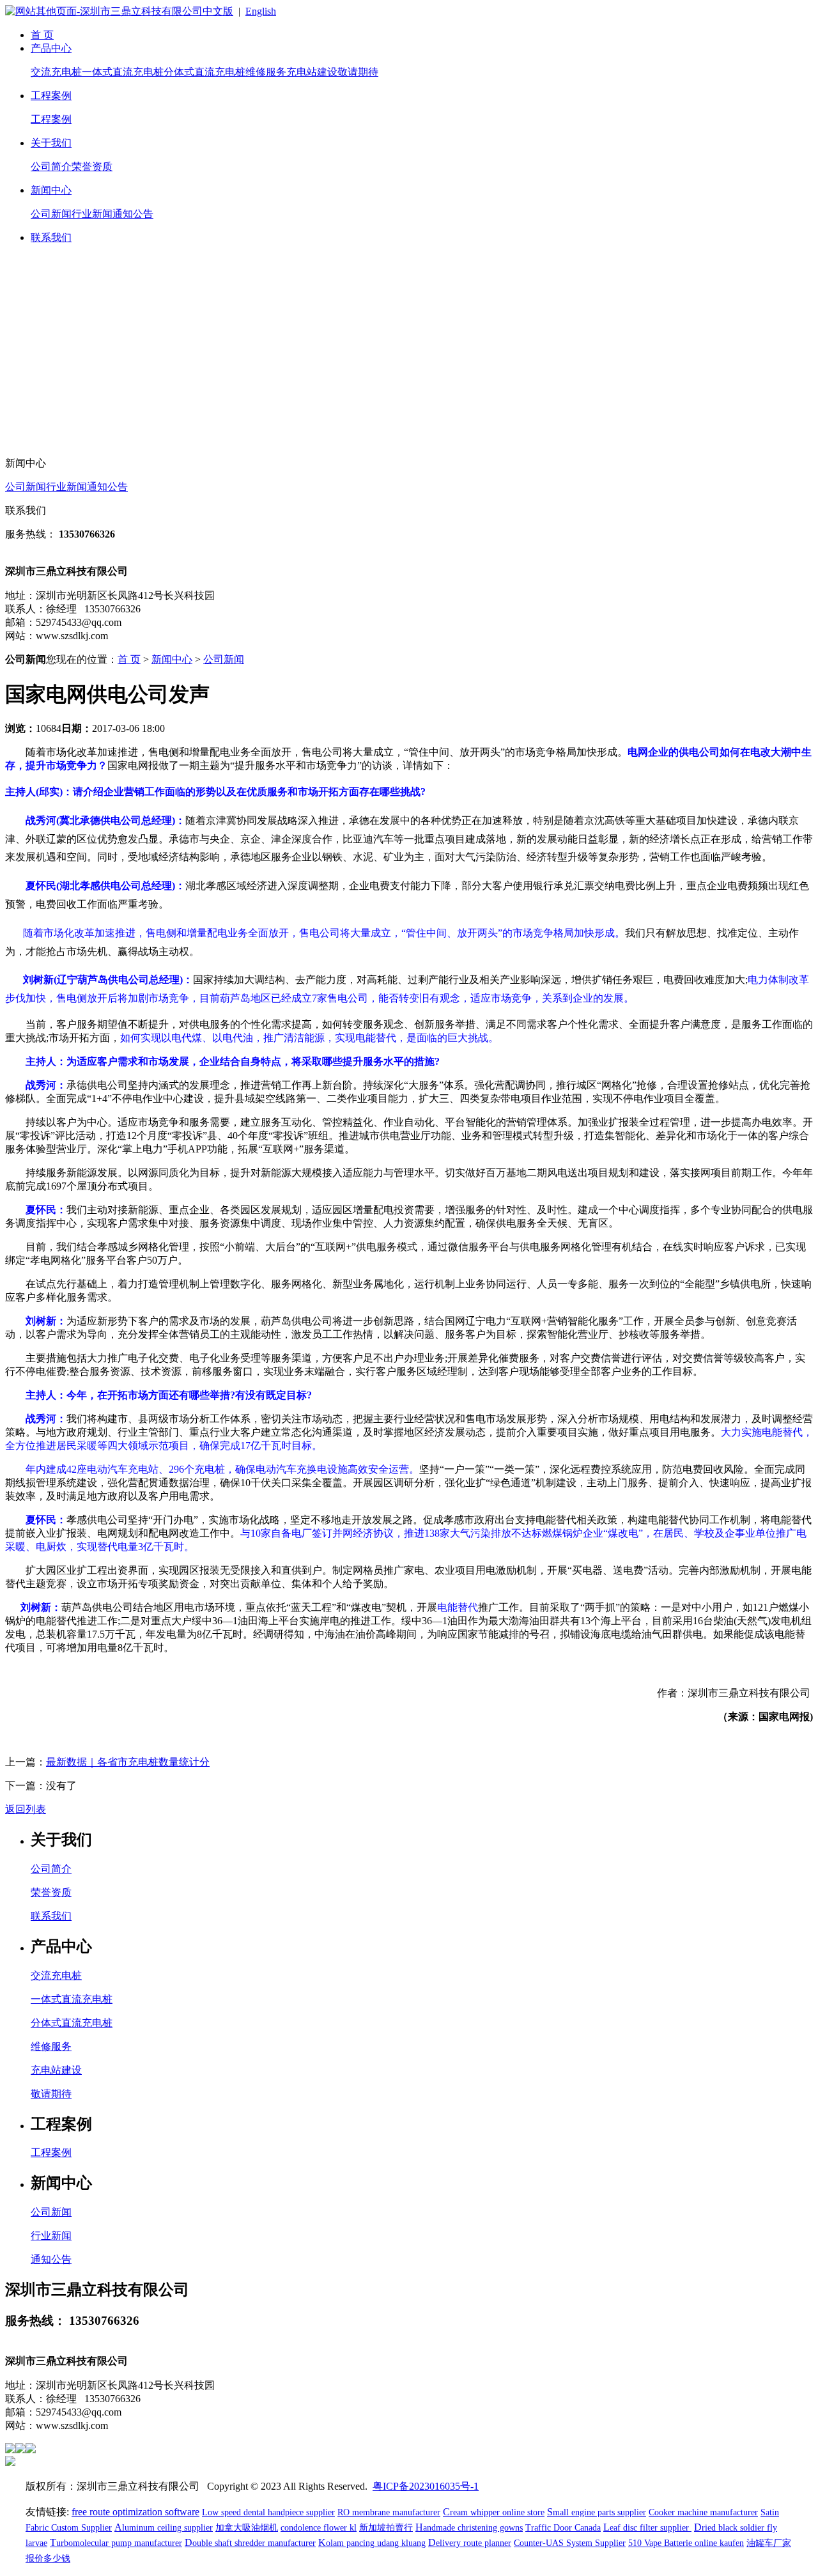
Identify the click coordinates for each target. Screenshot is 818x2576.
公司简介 (51, 167)
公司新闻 (51, 214)
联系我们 (51, 237)
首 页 (42, 35)
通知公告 (133, 214)
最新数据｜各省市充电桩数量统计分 (128, 1762)
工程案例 (51, 96)
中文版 (218, 11)
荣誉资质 (92, 167)
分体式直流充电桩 (204, 72)
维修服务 (266, 72)
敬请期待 (358, 72)
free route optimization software (135, 2512)
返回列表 (26, 1809)
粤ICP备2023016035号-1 (426, 2486)
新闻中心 (51, 190)
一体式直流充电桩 (123, 72)
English (261, 11)
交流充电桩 (56, 72)
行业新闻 (92, 214)
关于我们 (51, 143)
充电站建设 (312, 72)
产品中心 (51, 48)
